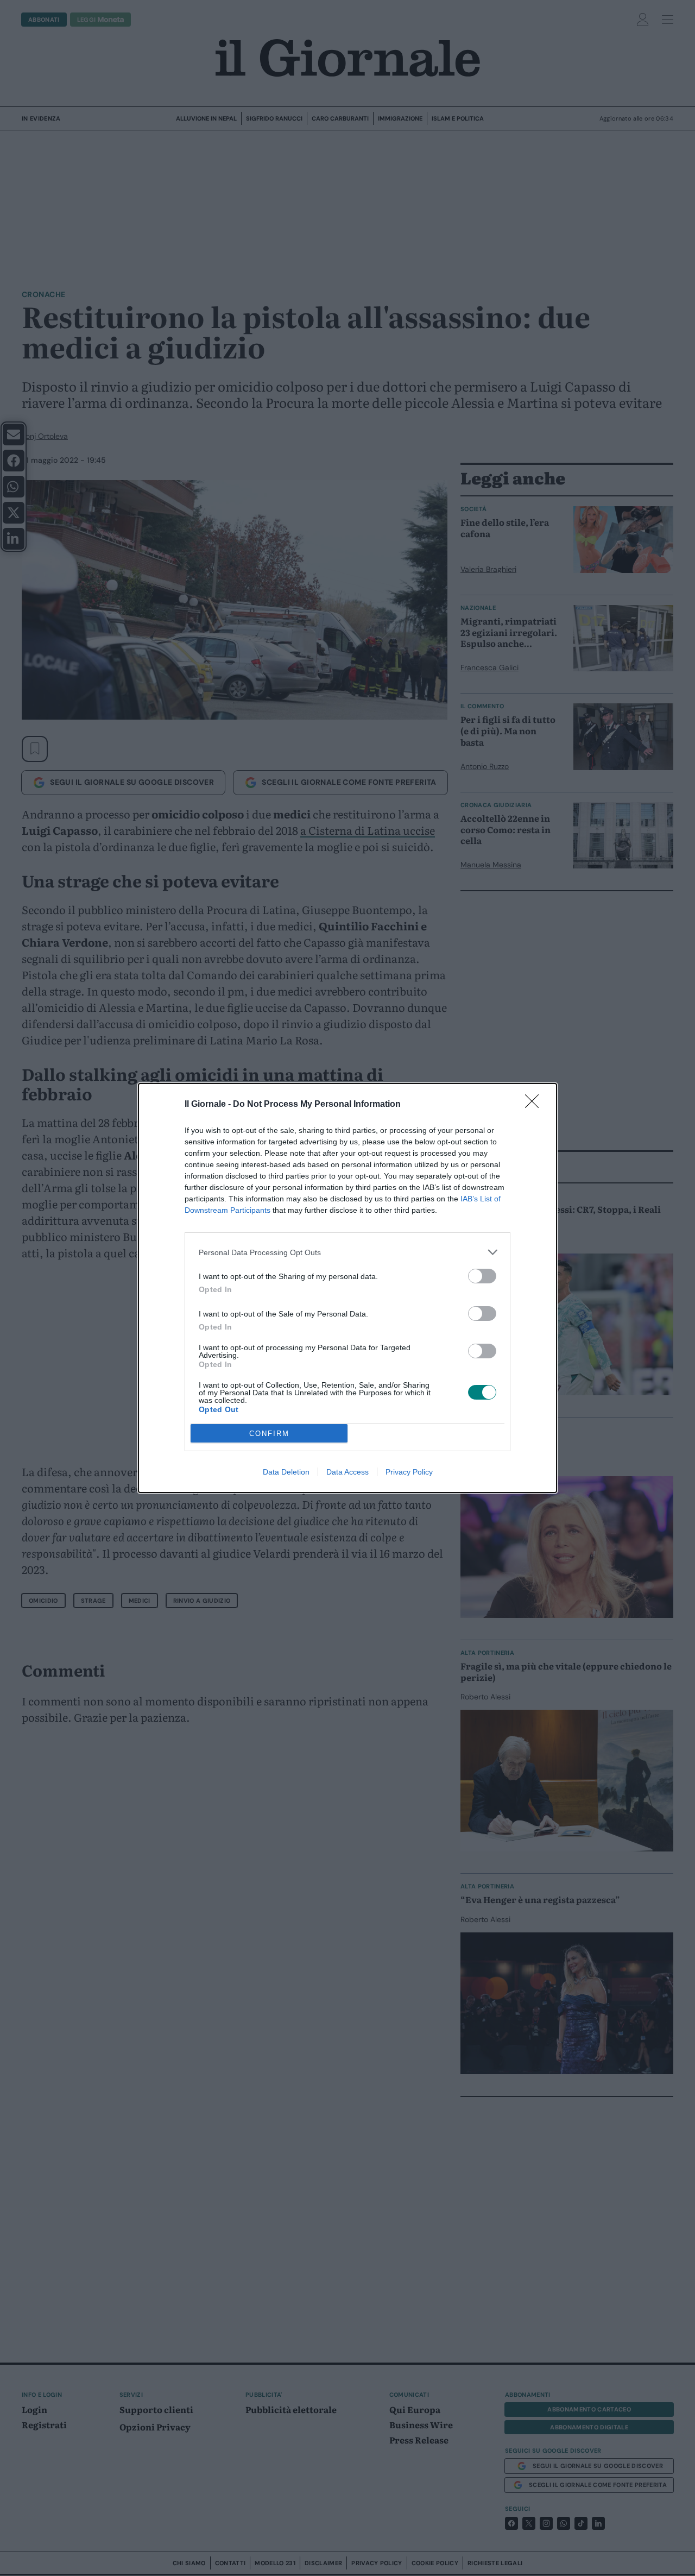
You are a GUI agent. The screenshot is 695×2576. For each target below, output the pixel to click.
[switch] (482, 1276)
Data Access (347, 1472)
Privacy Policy (409, 1472)
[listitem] (347, 1252)
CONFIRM (269, 1434)
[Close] (535, 1105)
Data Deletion (286, 1472)
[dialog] (347, 1288)
